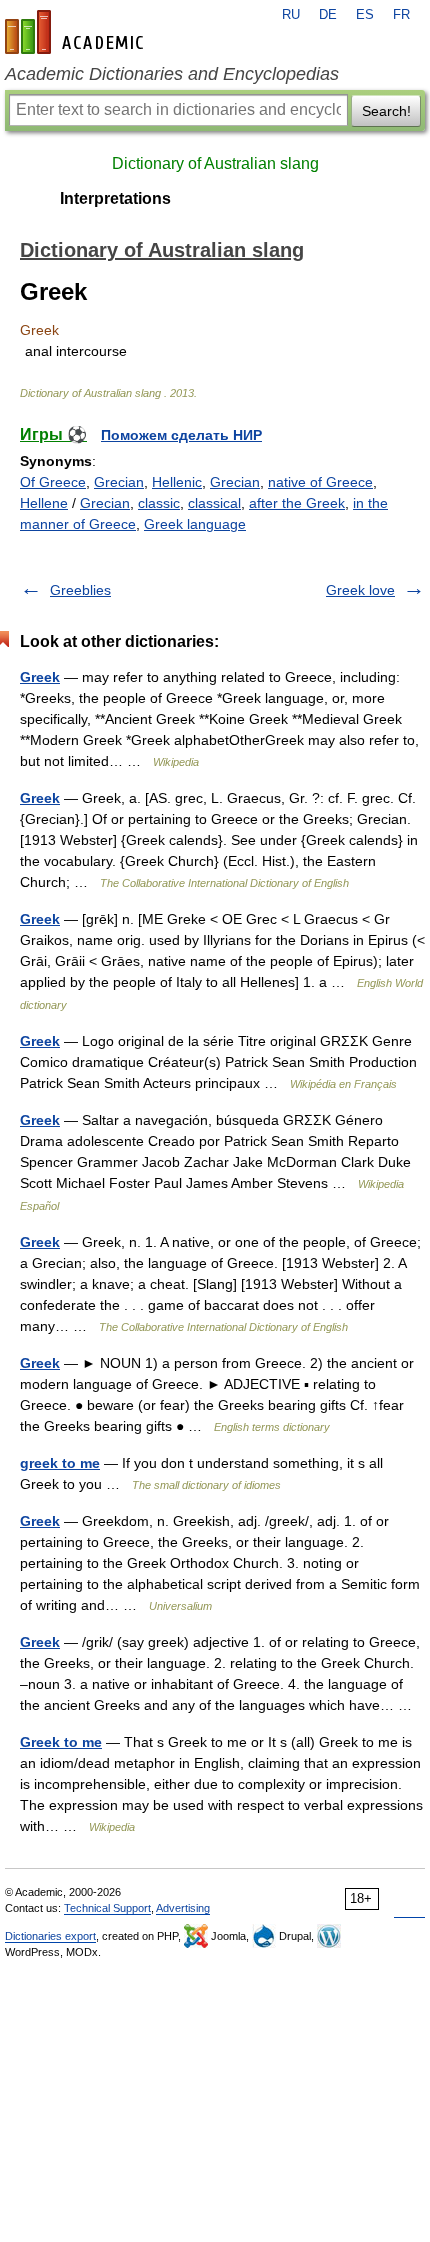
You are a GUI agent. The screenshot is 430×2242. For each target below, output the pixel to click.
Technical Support (107, 1908)
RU (291, 15)
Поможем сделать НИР (181, 435)
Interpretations (115, 198)
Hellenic (177, 482)
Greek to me (61, 1742)
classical (214, 503)
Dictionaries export (50, 1936)
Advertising (183, 1908)
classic (159, 503)
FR (401, 15)
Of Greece (53, 482)
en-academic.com (77, 32)
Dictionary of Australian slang (215, 163)
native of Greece (320, 482)
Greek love (360, 590)
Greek (40, 677)
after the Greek (297, 503)
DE (328, 15)
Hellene (44, 503)
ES (365, 15)
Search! (386, 111)
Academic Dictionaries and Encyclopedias (172, 74)
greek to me (60, 1463)
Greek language (195, 524)
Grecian (119, 482)
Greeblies (80, 590)
